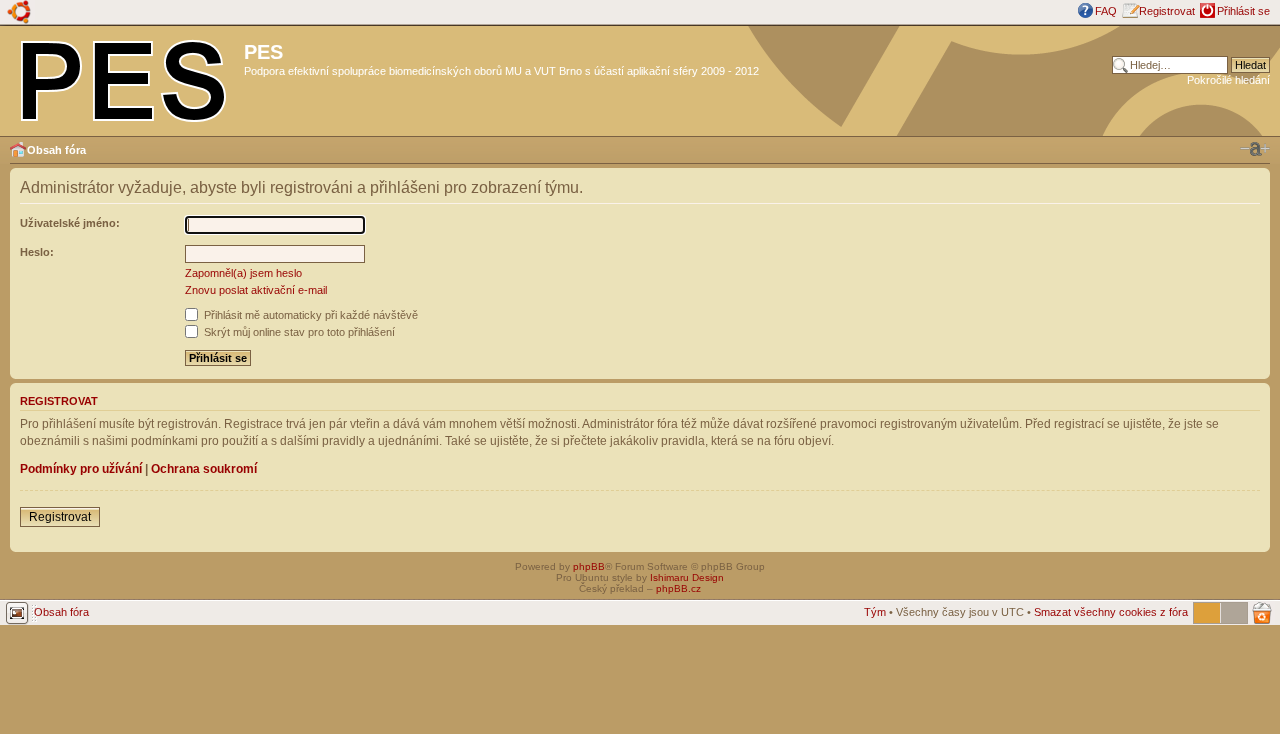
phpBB (589, 566)
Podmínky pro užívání (81, 469)
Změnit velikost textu (1255, 149)
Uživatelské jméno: (70, 223)
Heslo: (37, 252)
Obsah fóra (56, 150)
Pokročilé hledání (1228, 80)
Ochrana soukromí (204, 469)
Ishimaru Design (687, 577)
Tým (875, 612)
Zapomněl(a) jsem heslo (243, 273)
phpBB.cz (678, 588)
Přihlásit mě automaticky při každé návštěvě (309, 315)
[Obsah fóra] (124, 77)
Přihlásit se (1243, 11)
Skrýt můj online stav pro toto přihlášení (298, 332)
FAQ (1106, 11)
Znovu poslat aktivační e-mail (256, 290)
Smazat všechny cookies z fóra (1111, 612)
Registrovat (1167, 11)
